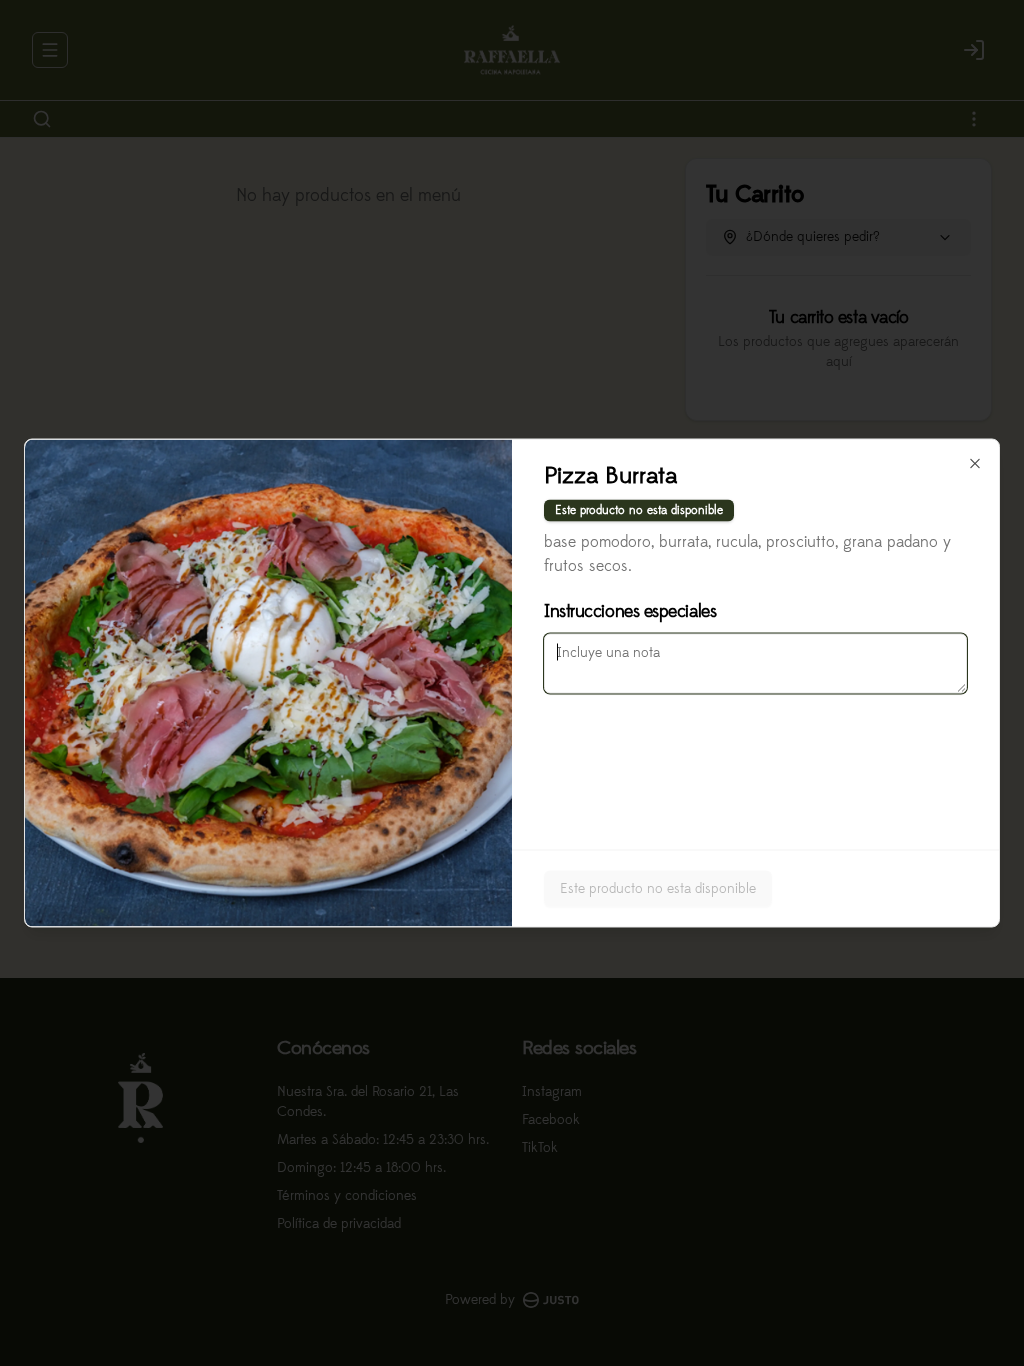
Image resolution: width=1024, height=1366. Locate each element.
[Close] (975, 464)
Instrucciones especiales (630, 612)
